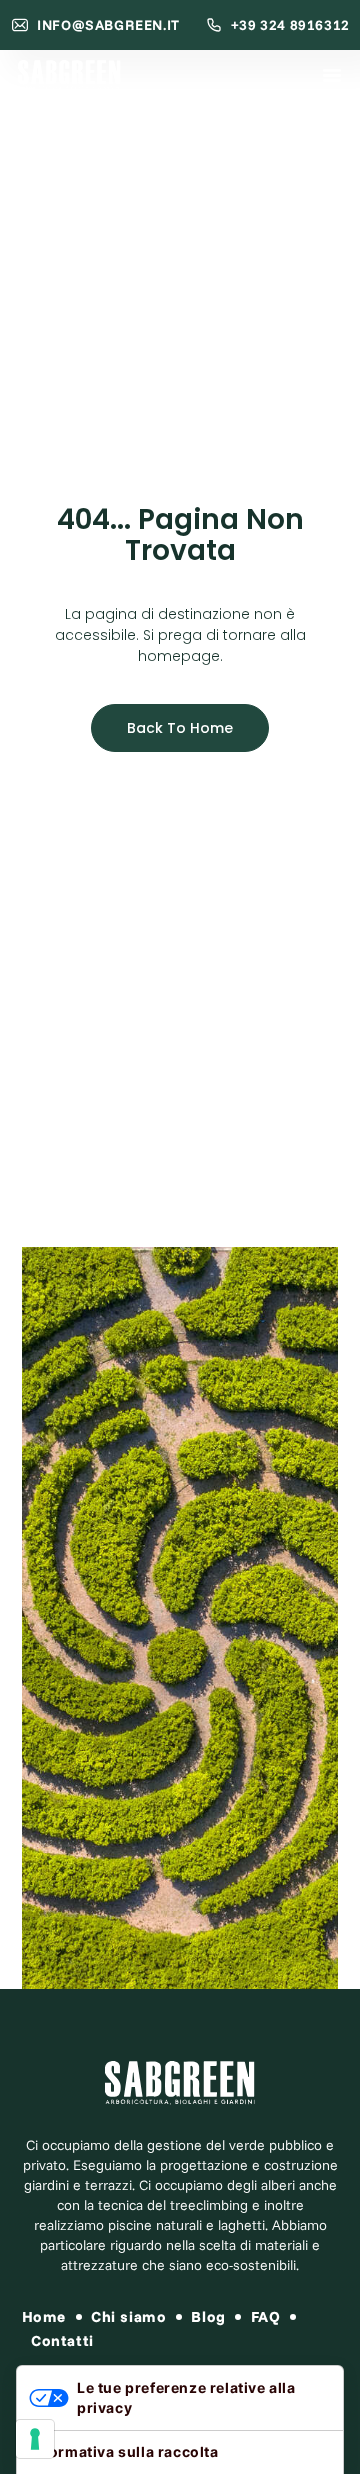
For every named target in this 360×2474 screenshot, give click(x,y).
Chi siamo (128, 2316)
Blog (208, 2316)
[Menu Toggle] (332, 75)
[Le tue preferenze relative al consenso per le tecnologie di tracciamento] (35, 2439)
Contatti (62, 2340)
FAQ (266, 2316)
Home (44, 2316)
